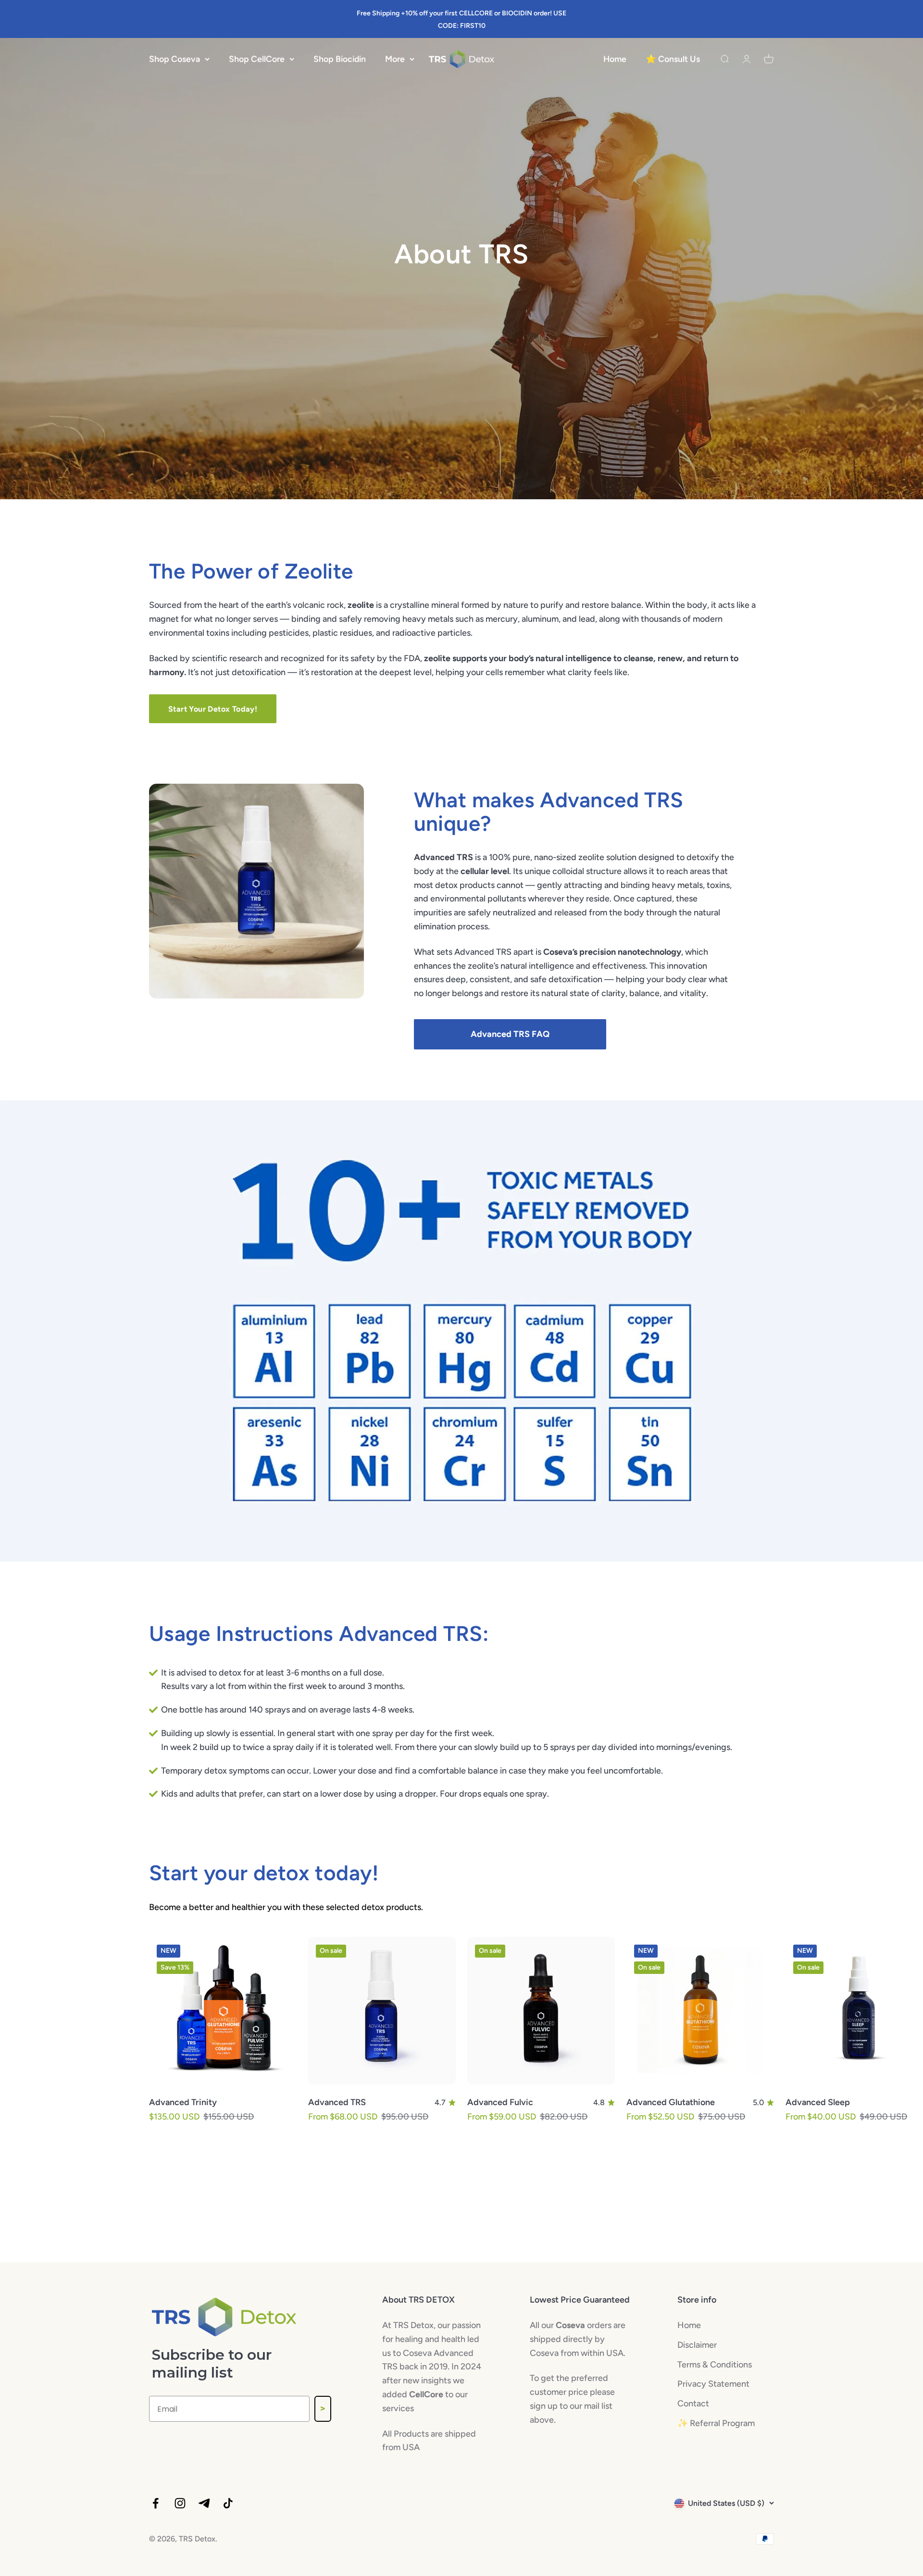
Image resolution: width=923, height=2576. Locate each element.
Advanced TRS (337, 2102)
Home (615, 59)
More (395, 59)
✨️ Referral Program (716, 2423)
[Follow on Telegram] (204, 2503)
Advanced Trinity (183, 2102)
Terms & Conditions (715, 2365)
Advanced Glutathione (671, 2102)
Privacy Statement (713, 2384)
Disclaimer (697, 2345)
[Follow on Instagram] (180, 2503)
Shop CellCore (257, 59)
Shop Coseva (175, 59)
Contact (693, 2403)
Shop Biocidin (340, 59)
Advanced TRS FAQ (510, 1034)
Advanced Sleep (818, 2102)
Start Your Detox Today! (213, 709)
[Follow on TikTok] (228, 2503)
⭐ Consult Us (673, 59)
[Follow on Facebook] (156, 2503)
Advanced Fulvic (500, 2102)
